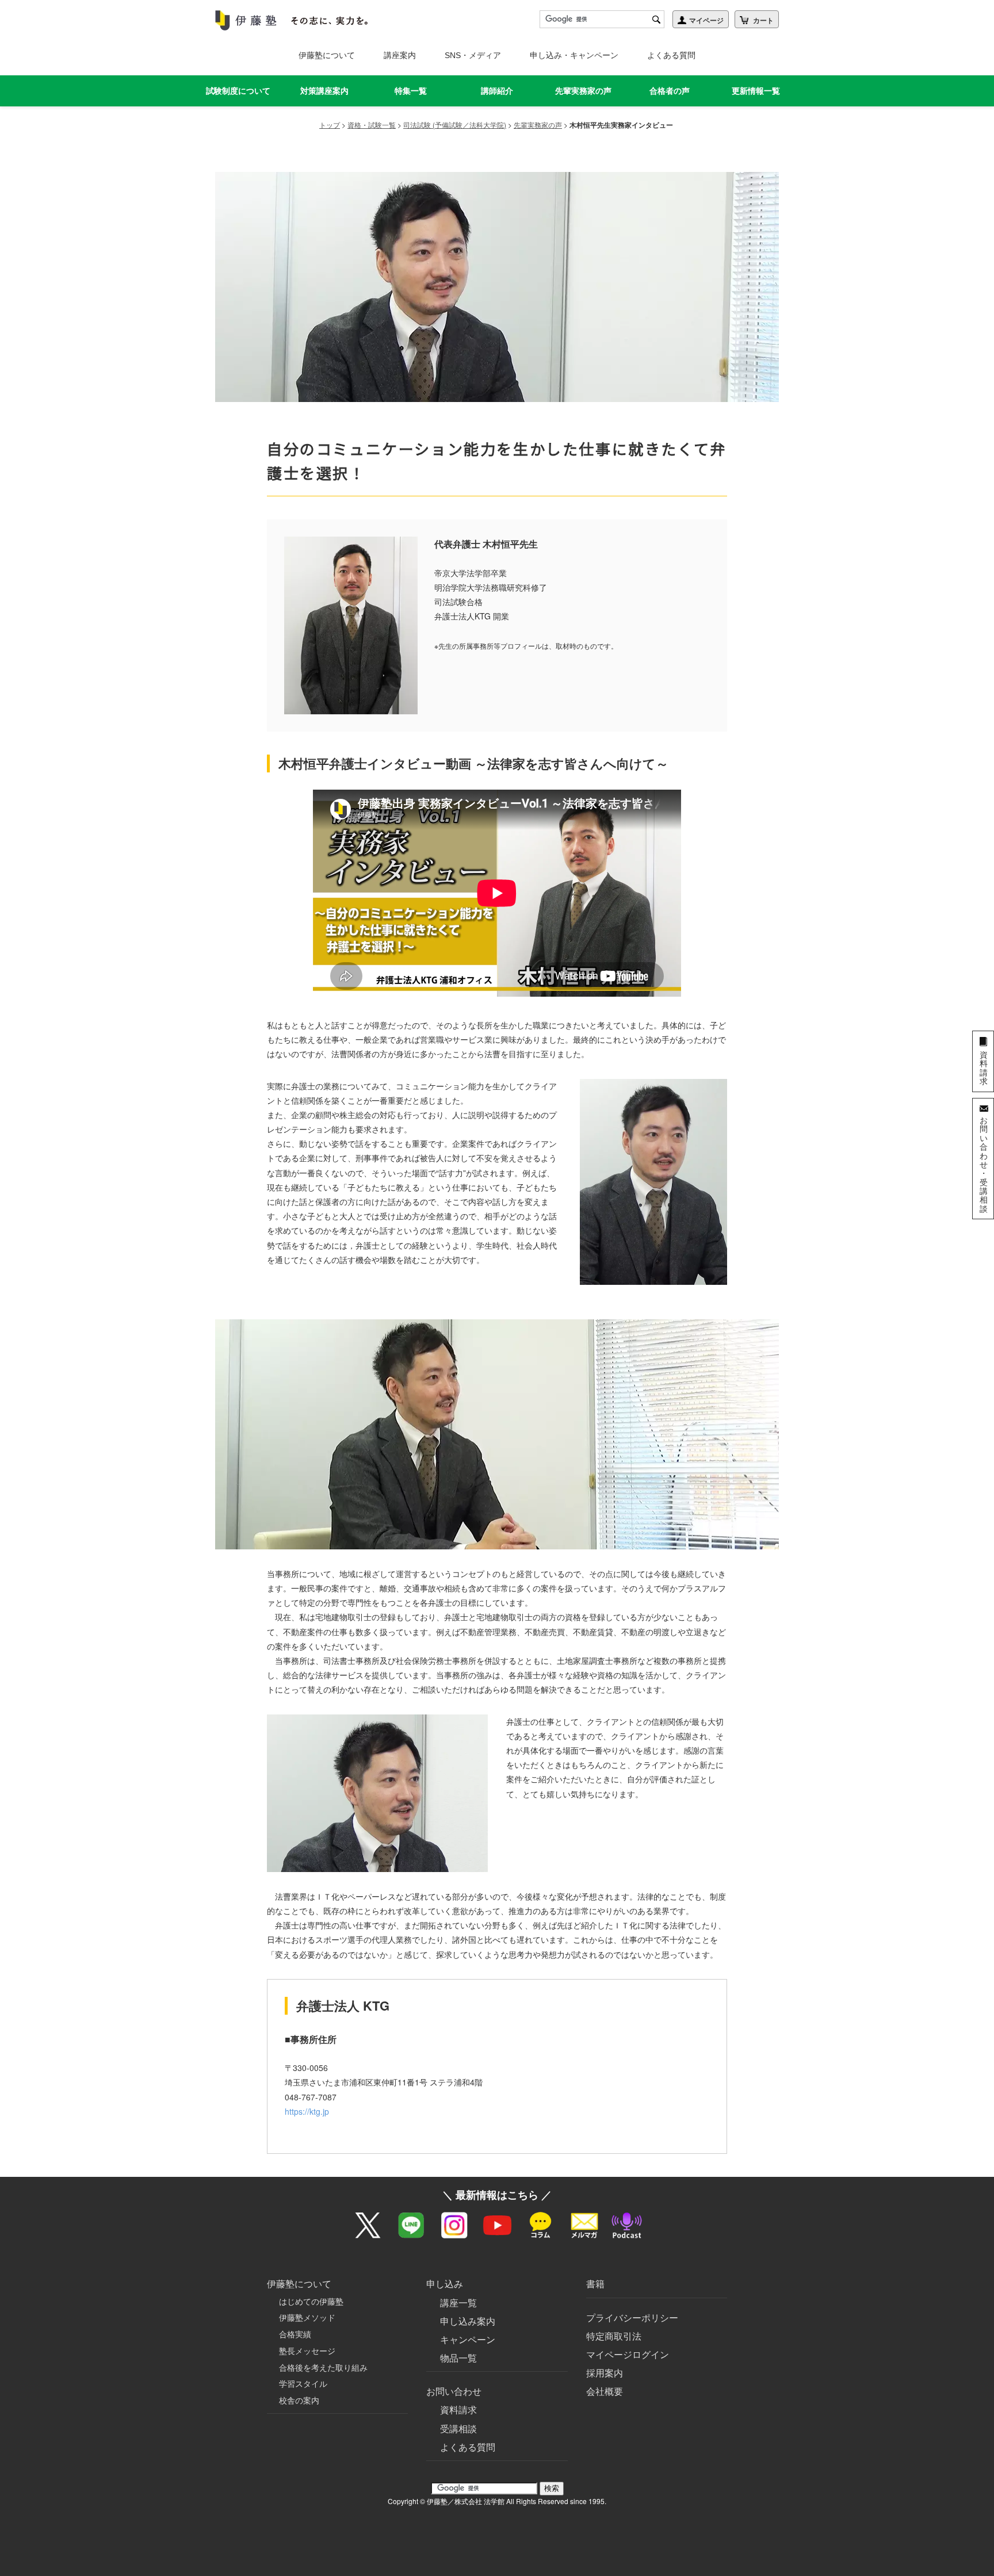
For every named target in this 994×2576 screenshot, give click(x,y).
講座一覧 (458, 2303)
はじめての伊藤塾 (311, 2301)
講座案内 (400, 55)
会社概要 (605, 2391)
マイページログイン (628, 2354)
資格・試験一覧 (372, 125)
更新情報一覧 (756, 90)
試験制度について (238, 90)
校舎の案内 (299, 2400)
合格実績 (295, 2334)
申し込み (445, 2284)
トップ (330, 125)
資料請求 (458, 2410)
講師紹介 (497, 90)
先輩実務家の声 (583, 90)
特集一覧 (411, 90)
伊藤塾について (327, 55)
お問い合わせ (454, 2391)
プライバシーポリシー (632, 2317)
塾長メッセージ (307, 2351)
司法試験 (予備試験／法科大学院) (455, 125)
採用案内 (605, 2373)
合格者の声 (670, 90)
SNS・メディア (473, 55)
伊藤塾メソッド (307, 2317)
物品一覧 (458, 2358)
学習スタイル (303, 2383)
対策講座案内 (324, 90)
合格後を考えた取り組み (323, 2367)
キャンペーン (468, 2339)
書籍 (595, 2284)
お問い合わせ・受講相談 (984, 1164)
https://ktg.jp (307, 2111)
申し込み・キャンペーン (574, 55)
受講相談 (458, 2428)
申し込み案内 (468, 2321)
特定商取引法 (614, 2336)
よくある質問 (671, 55)
